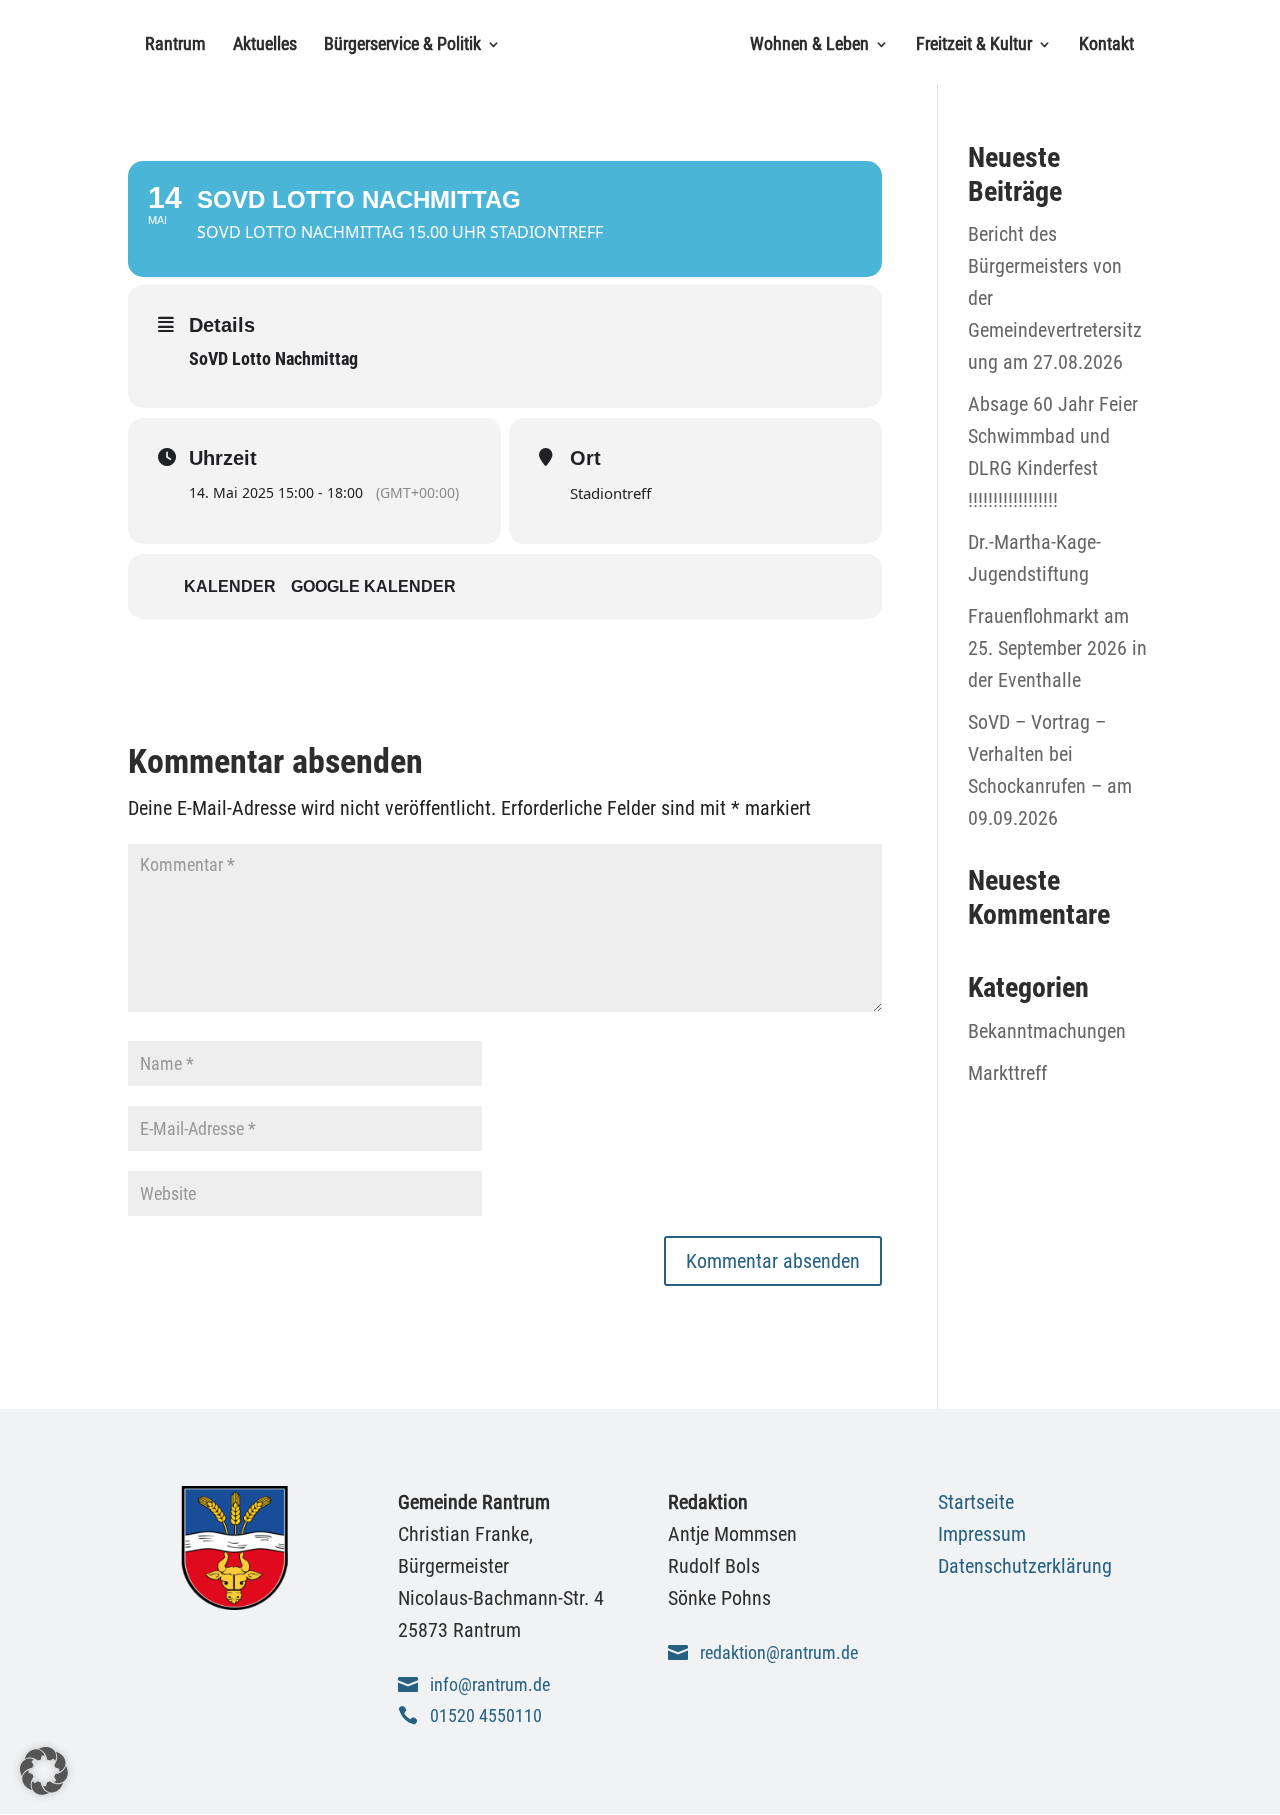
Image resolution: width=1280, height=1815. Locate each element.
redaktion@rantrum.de (779, 1652)
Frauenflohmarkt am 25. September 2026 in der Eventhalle (1057, 648)
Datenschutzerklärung (1025, 1566)
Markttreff (1007, 1073)
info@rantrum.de (490, 1684)
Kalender (230, 586)
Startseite (976, 1502)
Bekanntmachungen (1047, 1031)
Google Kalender (373, 586)
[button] (44, 1771)
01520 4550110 (486, 1715)
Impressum (982, 1534)
